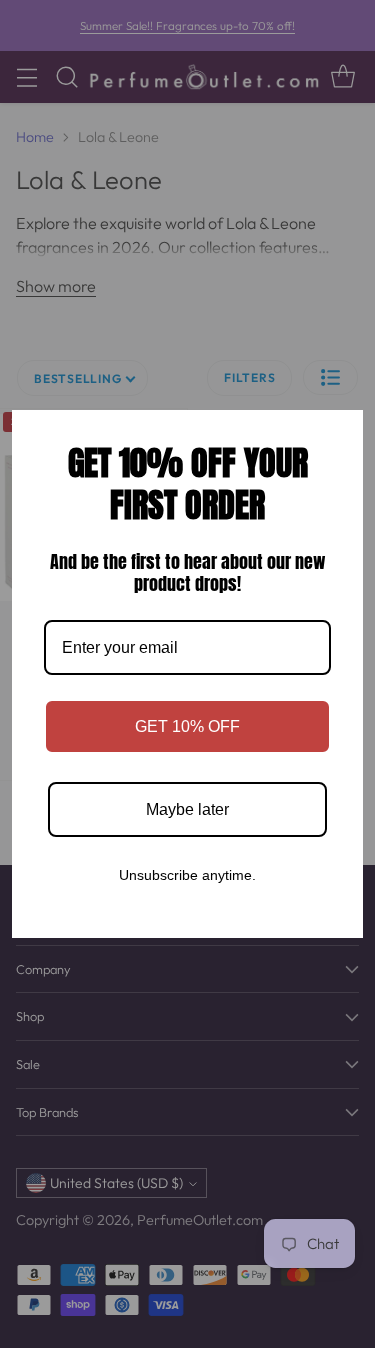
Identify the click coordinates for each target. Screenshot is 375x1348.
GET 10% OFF (187, 726)
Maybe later (187, 809)
